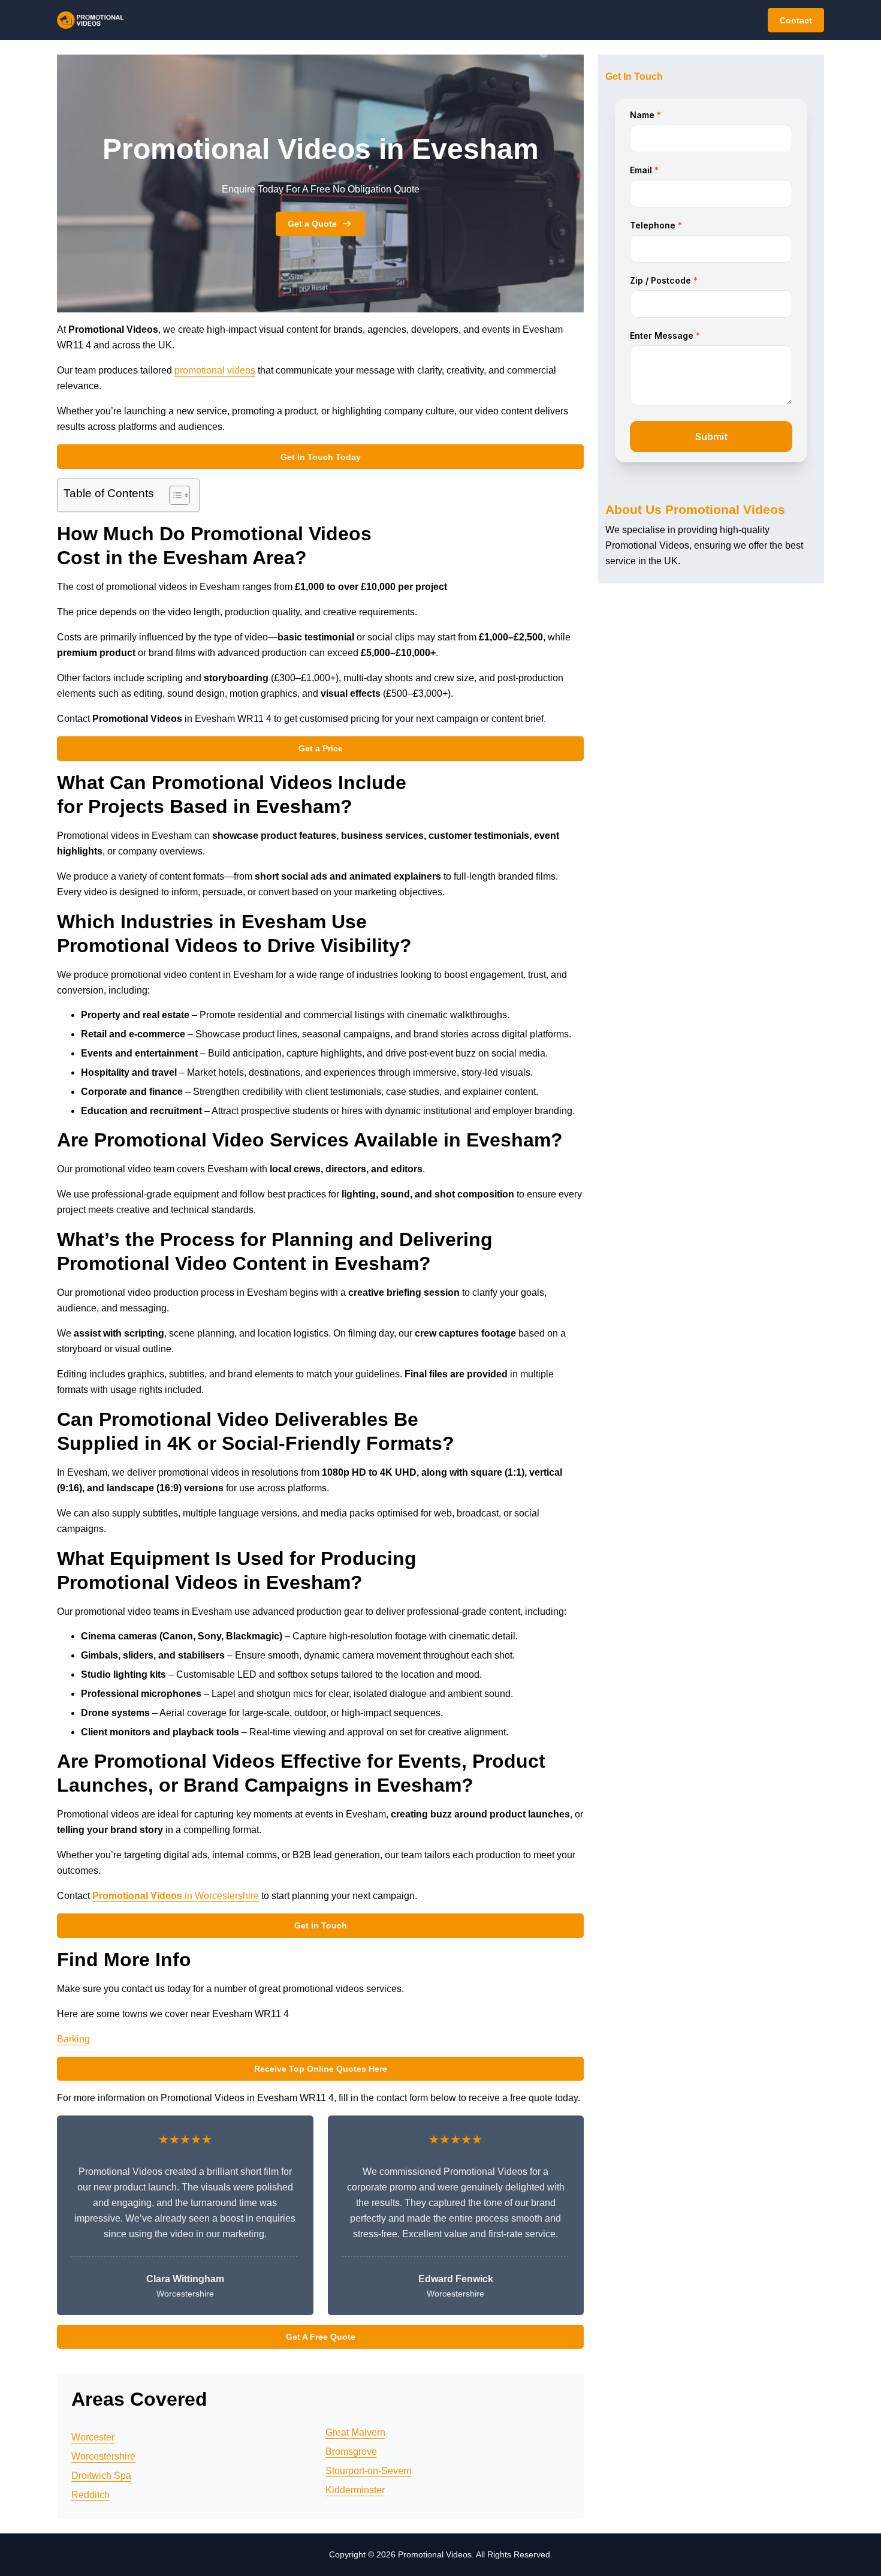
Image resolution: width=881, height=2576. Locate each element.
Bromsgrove (351, 2452)
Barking (73, 2039)
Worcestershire (103, 2456)
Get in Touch (321, 1925)
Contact (796, 20)
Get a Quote (312, 224)
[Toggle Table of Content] (174, 495)
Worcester (93, 2437)
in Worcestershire (176, 1896)
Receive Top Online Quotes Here (321, 2069)
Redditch (90, 2495)
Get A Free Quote (321, 2337)
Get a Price (321, 748)
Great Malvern (355, 2432)
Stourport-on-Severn (369, 2471)
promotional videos (215, 370)
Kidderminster (355, 2490)
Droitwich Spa (101, 2476)
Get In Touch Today (321, 457)
